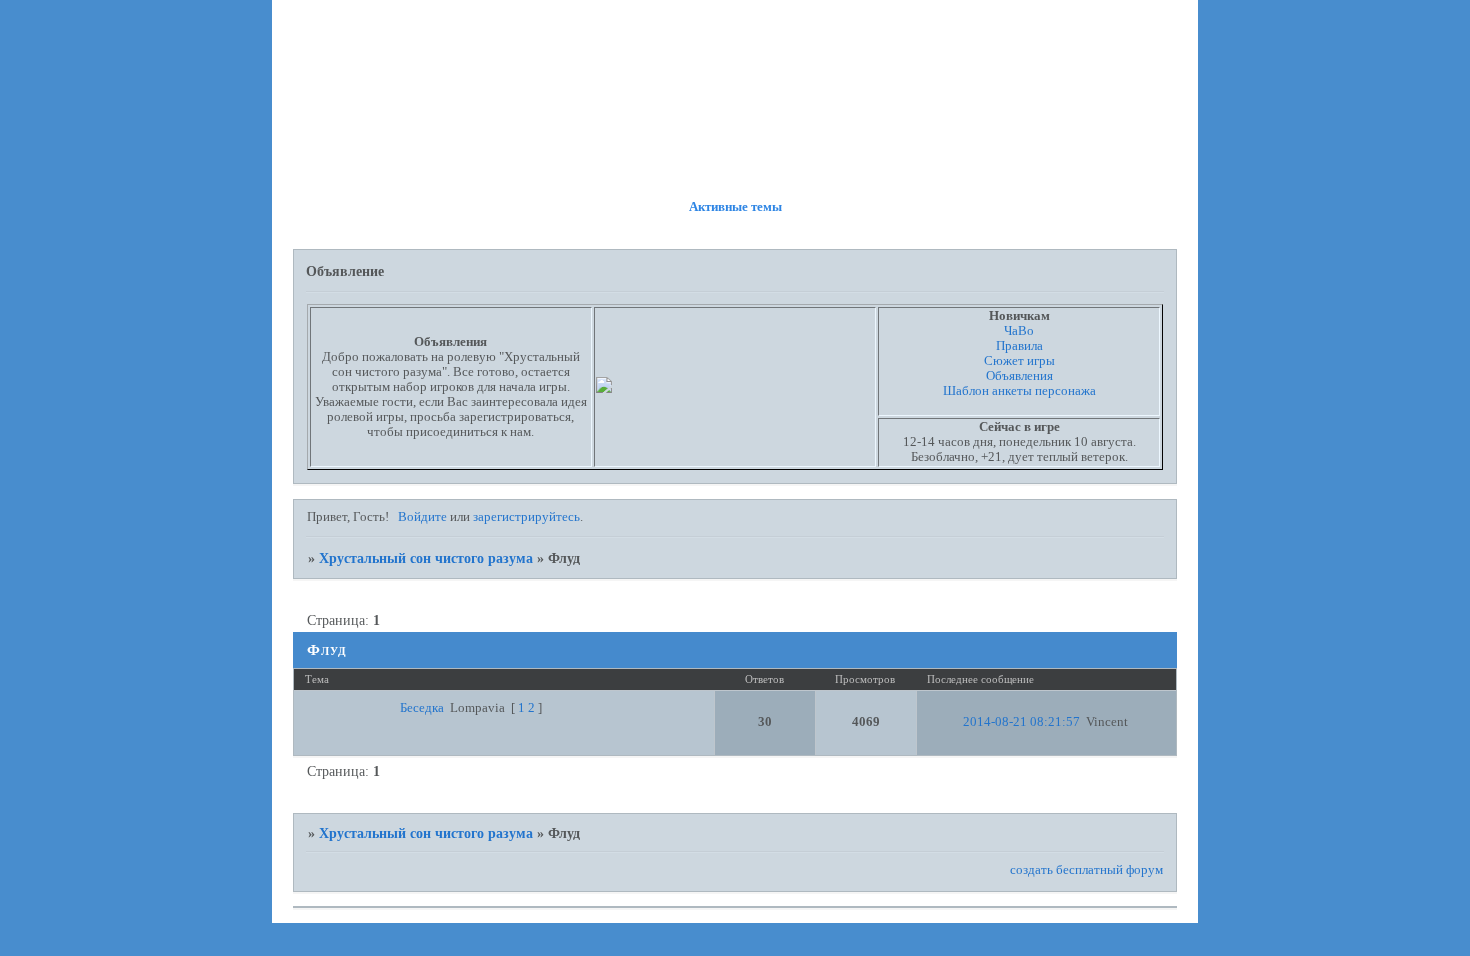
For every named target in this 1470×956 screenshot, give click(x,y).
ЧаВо (1019, 331)
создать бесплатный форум (1086, 870)
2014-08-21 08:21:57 (1021, 722)
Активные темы (735, 207)
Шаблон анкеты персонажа (1019, 391)
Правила (1019, 346)
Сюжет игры (1019, 361)
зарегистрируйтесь (526, 517)
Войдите (422, 517)
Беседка (422, 708)
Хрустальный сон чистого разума (426, 558)
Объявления (1019, 376)
